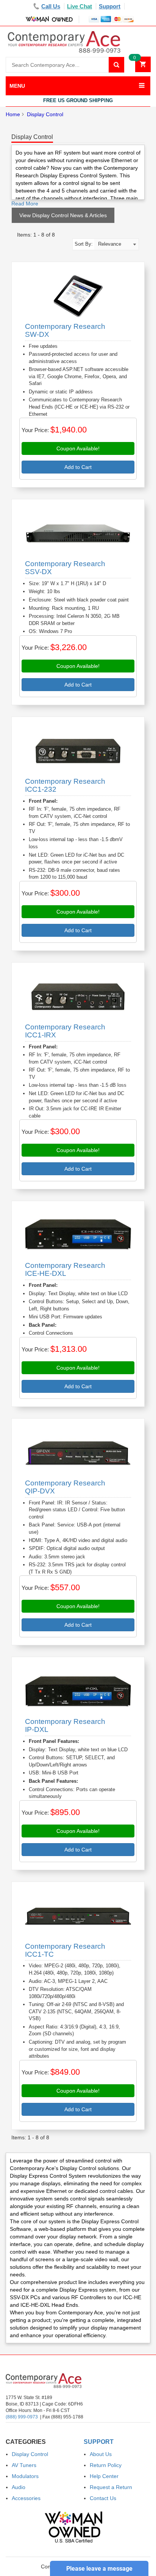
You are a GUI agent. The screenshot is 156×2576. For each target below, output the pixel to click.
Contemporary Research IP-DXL (65, 1725)
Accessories (26, 2498)
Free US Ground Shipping (78, 100)
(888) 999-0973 (22, 2417)
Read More (25, 204)
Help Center (104, 2476)
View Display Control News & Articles (63, 215)
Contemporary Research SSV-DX (65, 568)
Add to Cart (78, 467)
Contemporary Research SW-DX (65, 330)
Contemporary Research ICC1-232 (65, 785)
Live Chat (80, 6)
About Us (101, 2454)
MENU (17, 86)
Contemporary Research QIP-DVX (65, 1487)
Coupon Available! (78, 448)
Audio (19, 2487)
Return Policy (106, 2465)
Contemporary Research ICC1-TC (65, 1950)
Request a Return (111, 2487)
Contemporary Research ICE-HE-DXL (65, 1269)
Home (13, 114)
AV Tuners (24, 2465)
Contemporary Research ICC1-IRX (65, 1031)
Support (110, 6)
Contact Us (103, 2498)
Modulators (25, 2476)
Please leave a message (99, 2569)
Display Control (45, 114)
